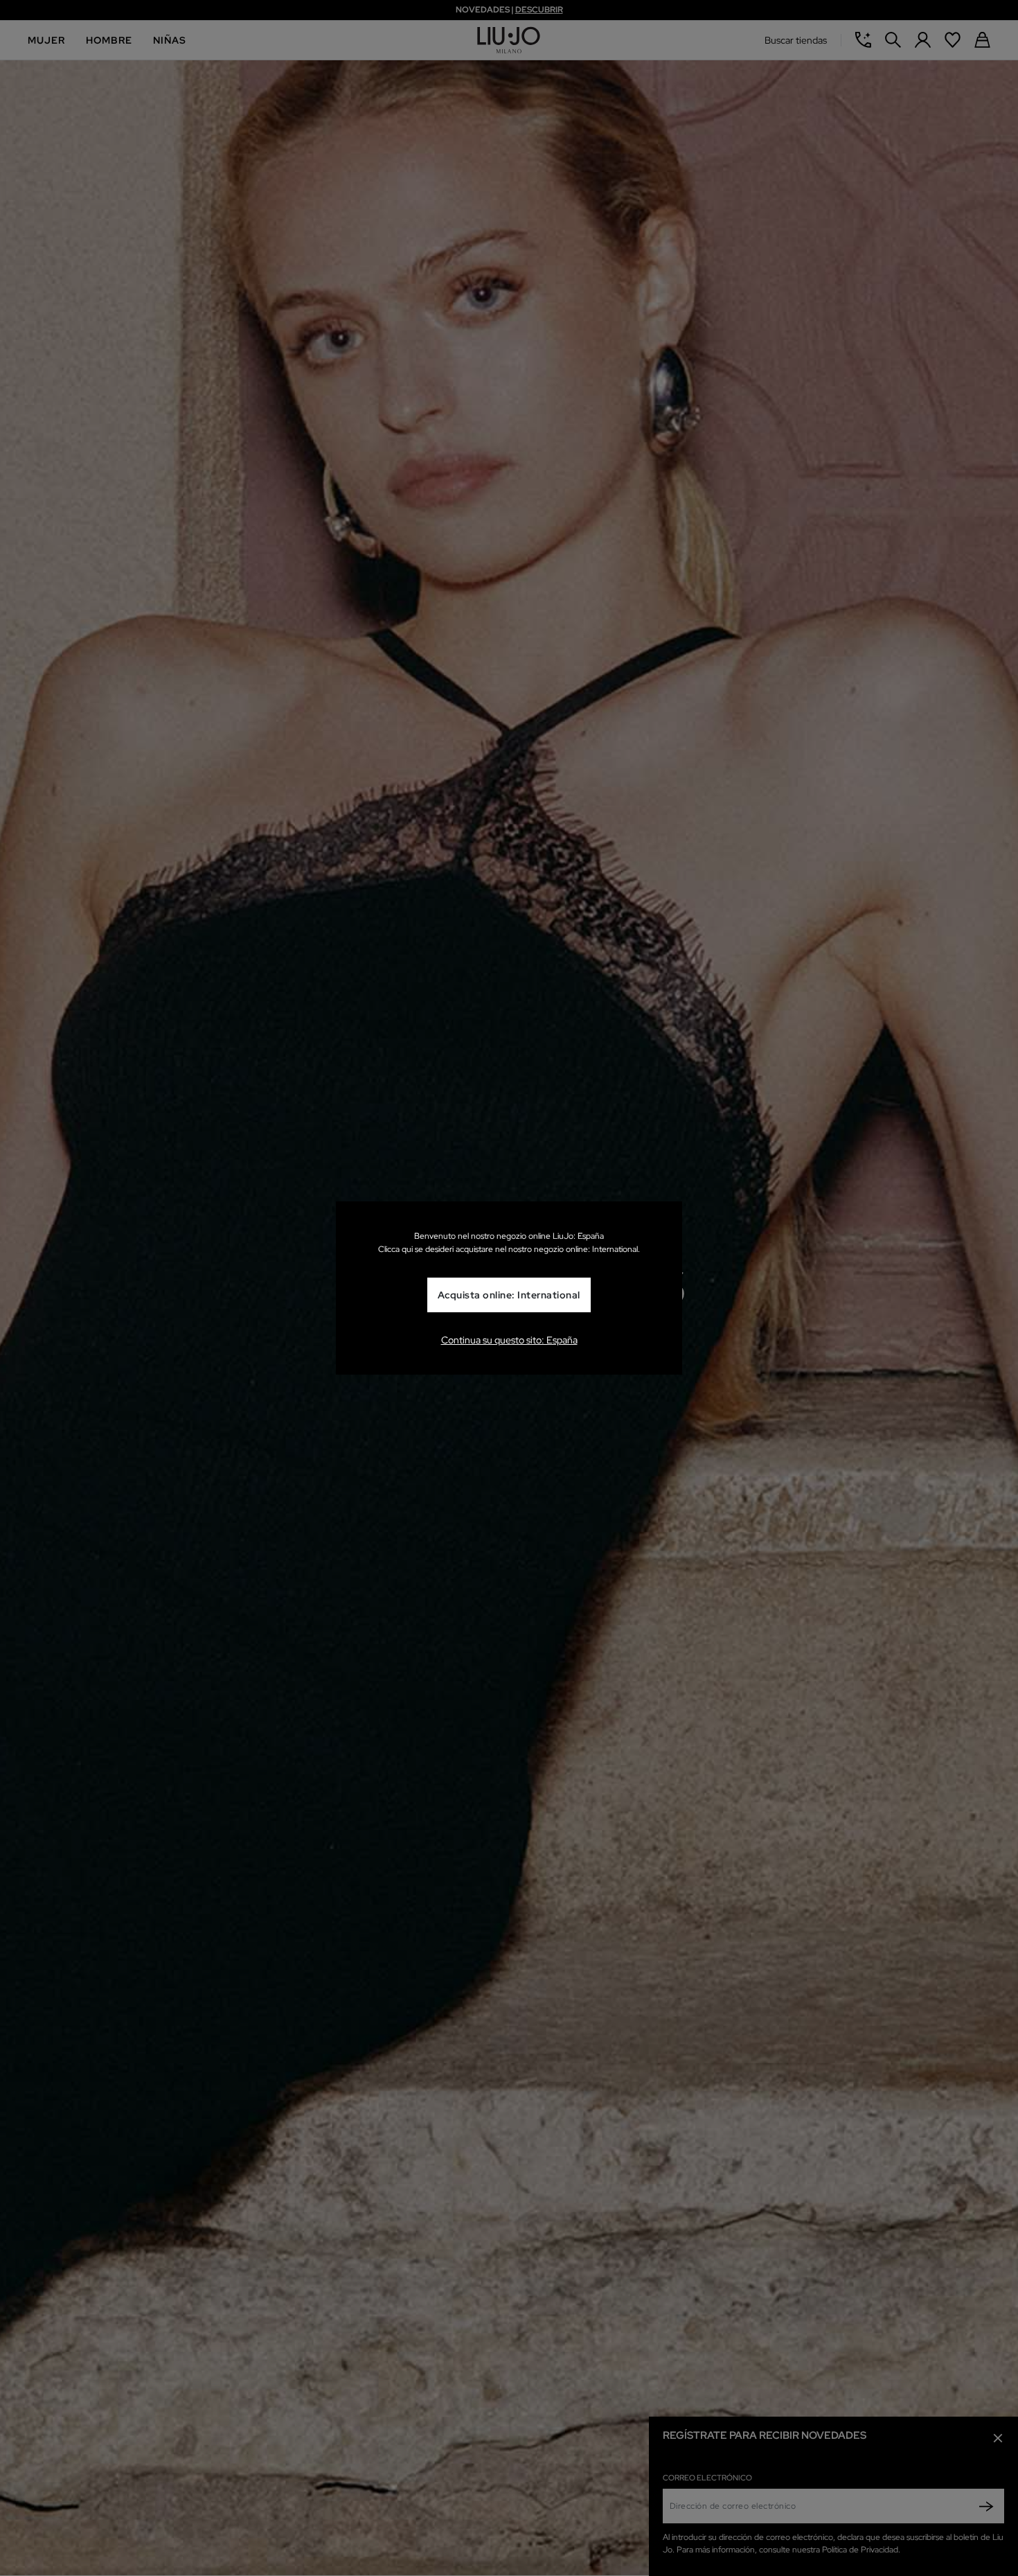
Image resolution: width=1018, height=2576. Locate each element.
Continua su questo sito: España (509, 1340)
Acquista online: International (509, 1295)
